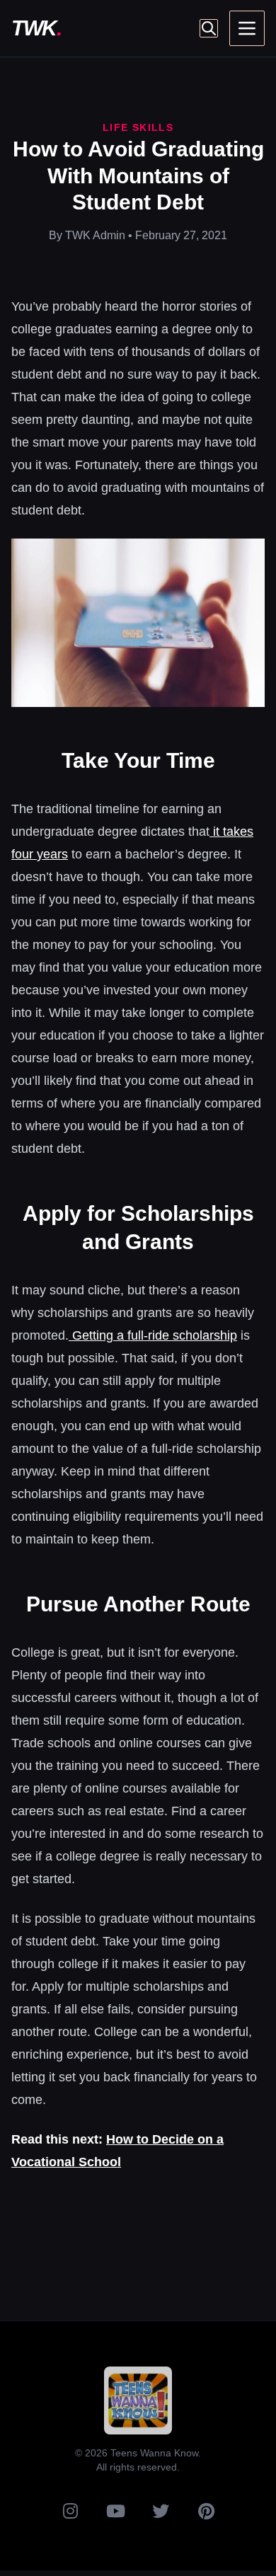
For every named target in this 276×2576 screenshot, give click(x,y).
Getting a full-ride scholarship (153, 1335)
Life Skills (138, 127)
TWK (36, 28)
